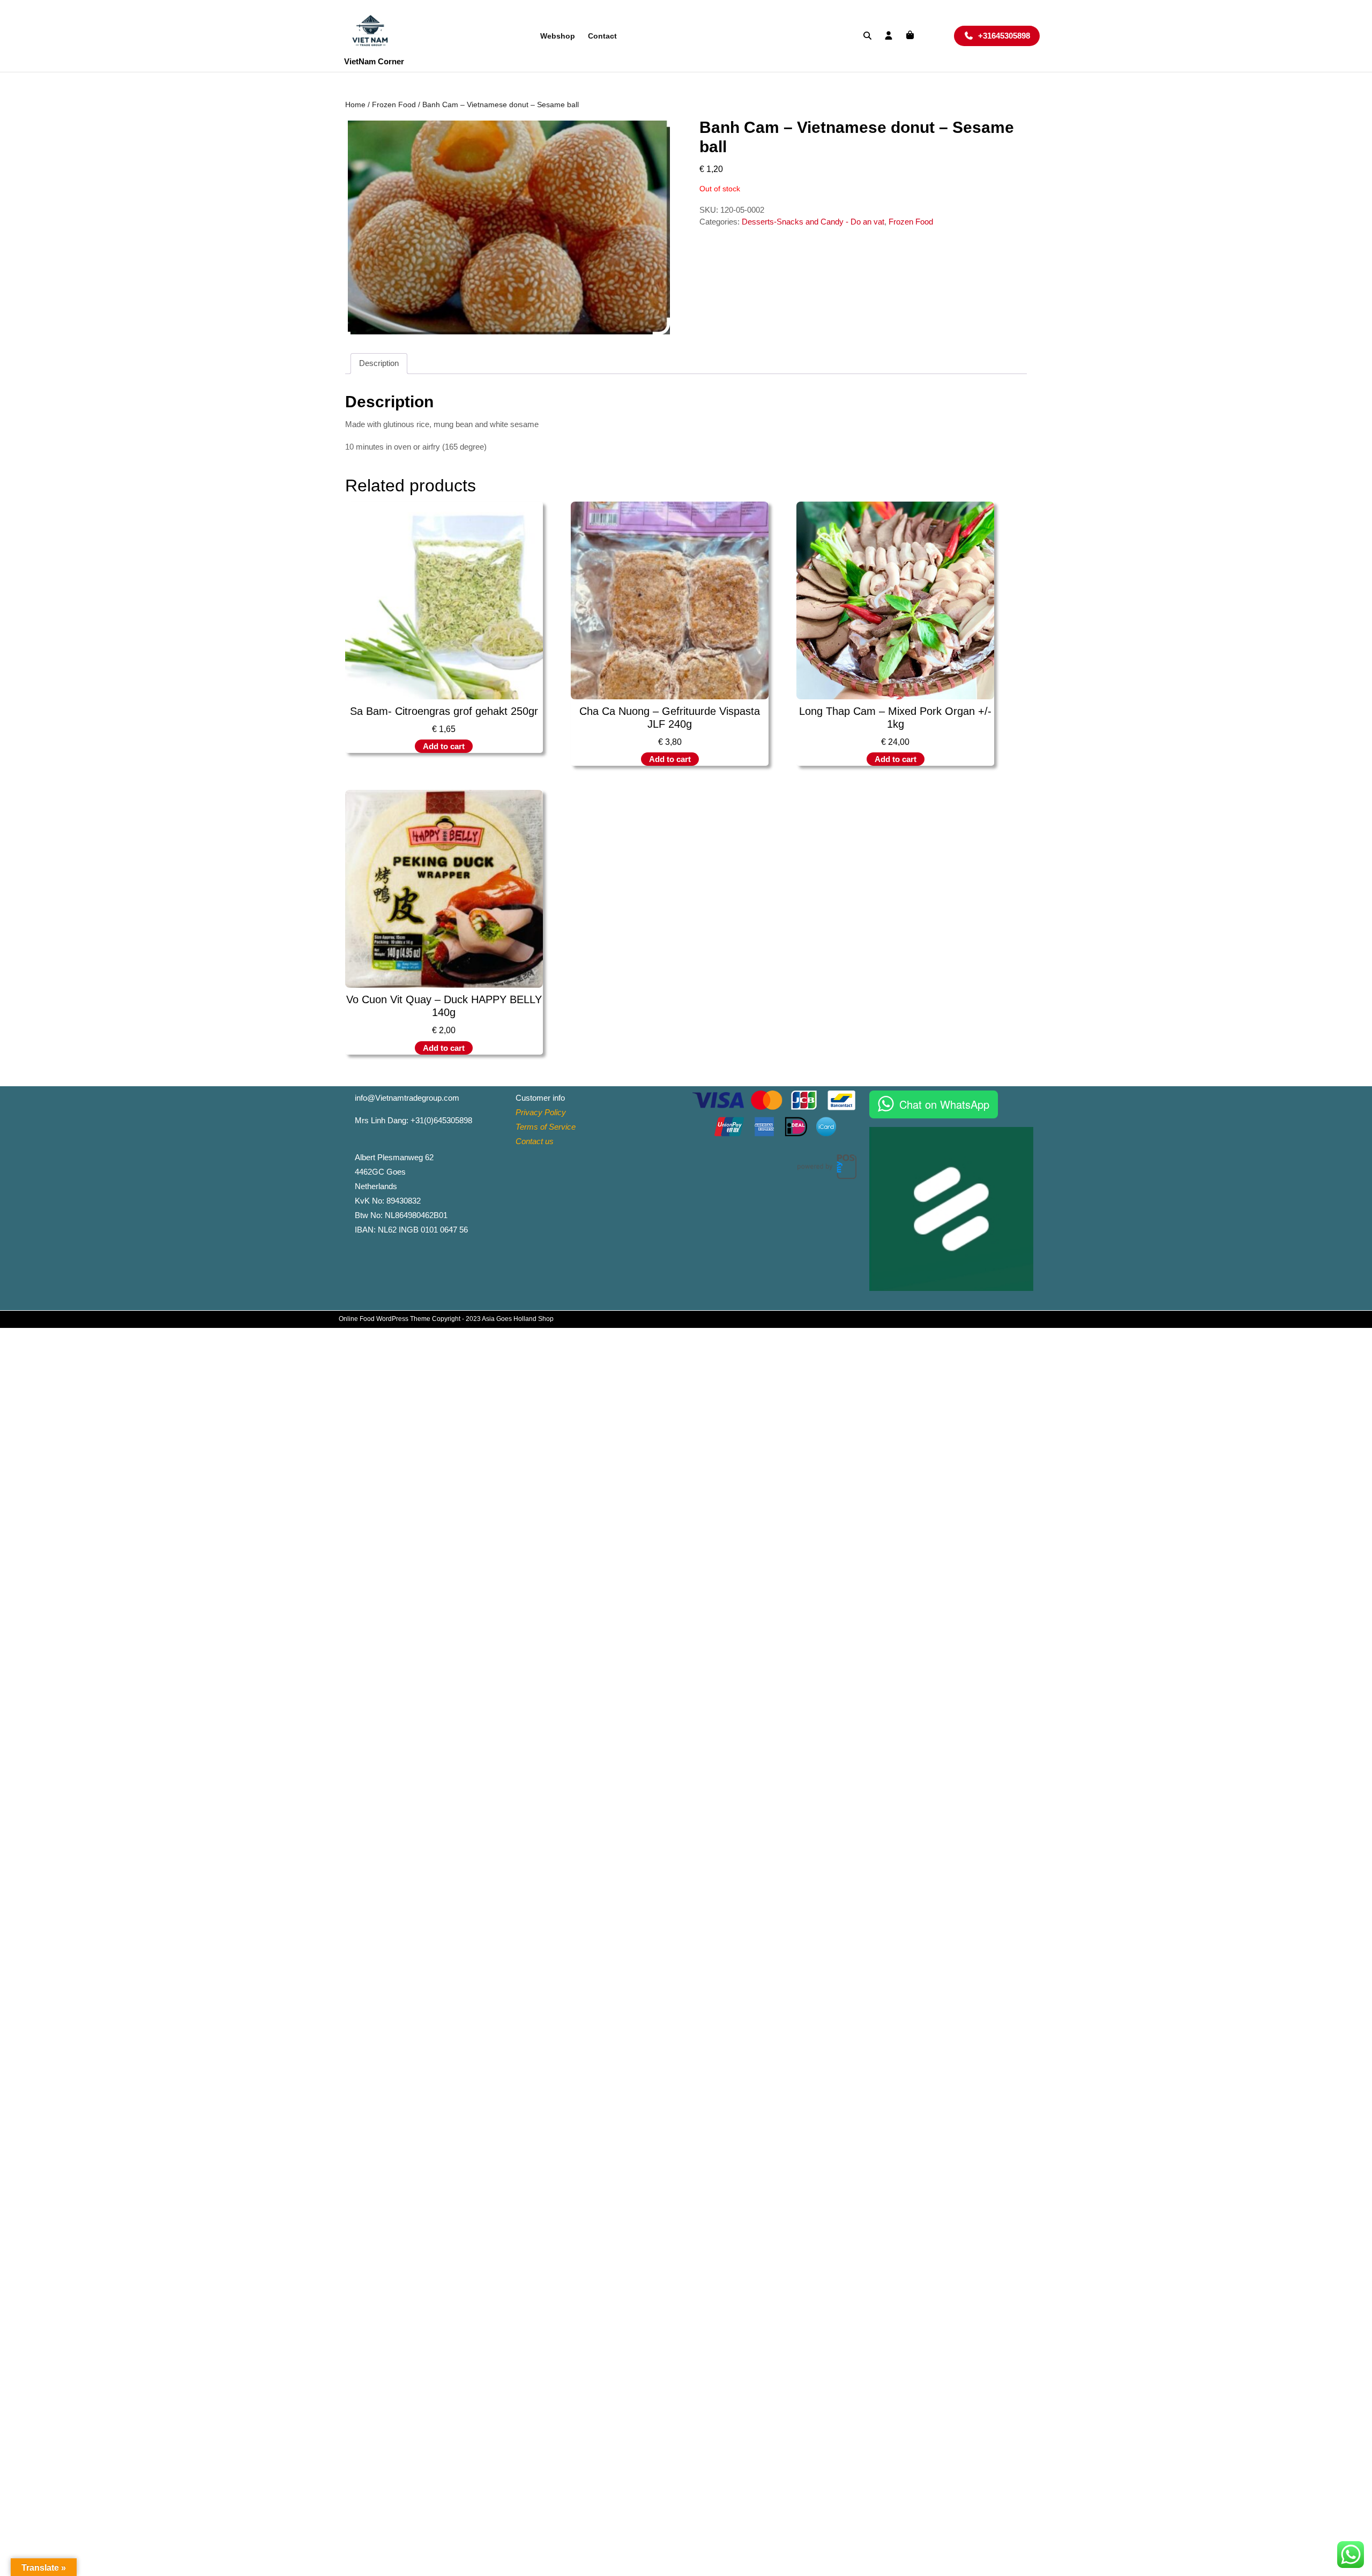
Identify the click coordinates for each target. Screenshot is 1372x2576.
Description (379, 363)
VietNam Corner (374, 61)
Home (355, 105)
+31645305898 (1009, 35)
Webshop (558, 36)
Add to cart (444, 746)
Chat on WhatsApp (944, 1104)
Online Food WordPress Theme (385, 1319)
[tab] (379, 364)
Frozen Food (394, 105)
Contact (602, 36)
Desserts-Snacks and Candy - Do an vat (813, 222)
